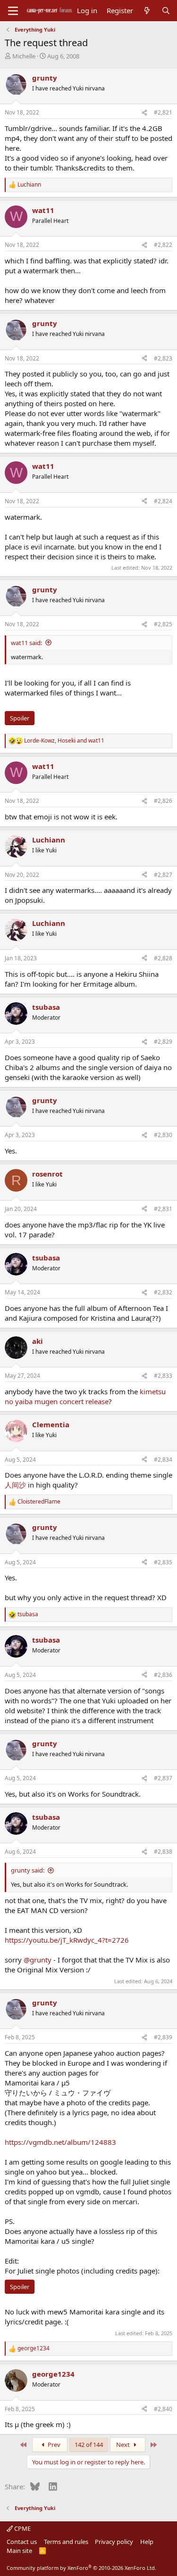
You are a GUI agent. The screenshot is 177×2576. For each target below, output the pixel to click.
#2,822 (163, 245)
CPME (22, 2528)
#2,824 (163, 501)
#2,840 (163, 2409)
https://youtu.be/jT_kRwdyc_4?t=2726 (67, 1940)
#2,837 (163, 1778)
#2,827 (163, 875)
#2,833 (163, 1376)
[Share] (144, 113)
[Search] (166, 11)
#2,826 (163, 801)
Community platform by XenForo (81, 2568)
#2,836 (163, 1675)
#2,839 (163, 2037)
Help (147, 2542)
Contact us (22, 2542)
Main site (19, 2551)
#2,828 (163, 958)
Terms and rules (66, 2542)
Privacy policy (114, 2542)
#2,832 (163, 1292)
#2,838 (163, 1852)
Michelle (24, 56)
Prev (53, 2445)
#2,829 (163, 1042)
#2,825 (163, 624)
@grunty (38, 1960)
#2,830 (163, 1135)
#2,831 (163, 1209)
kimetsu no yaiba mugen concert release (85, 1396)
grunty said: (28, 1870)
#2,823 (163, 358)
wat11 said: (26, 643)
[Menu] (13, 11)
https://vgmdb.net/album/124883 (60, 2142)
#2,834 (163, 1460)
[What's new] (147, 11)
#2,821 (163, 112)
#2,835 (163, 1562)
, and (64, 741)
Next (124, 2445)
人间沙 (15, 1485)
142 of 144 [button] (89, 2445)
